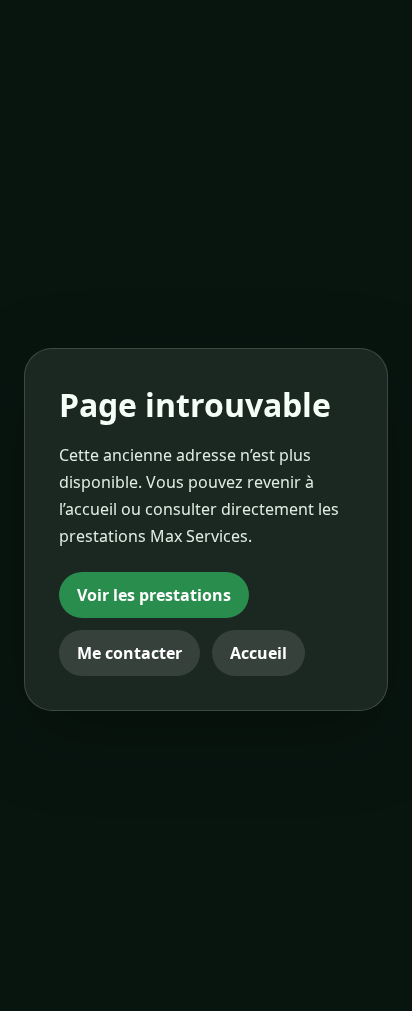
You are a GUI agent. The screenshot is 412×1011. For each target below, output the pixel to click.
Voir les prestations (154, 595)
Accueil (258, 653)
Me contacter (129, 653)
